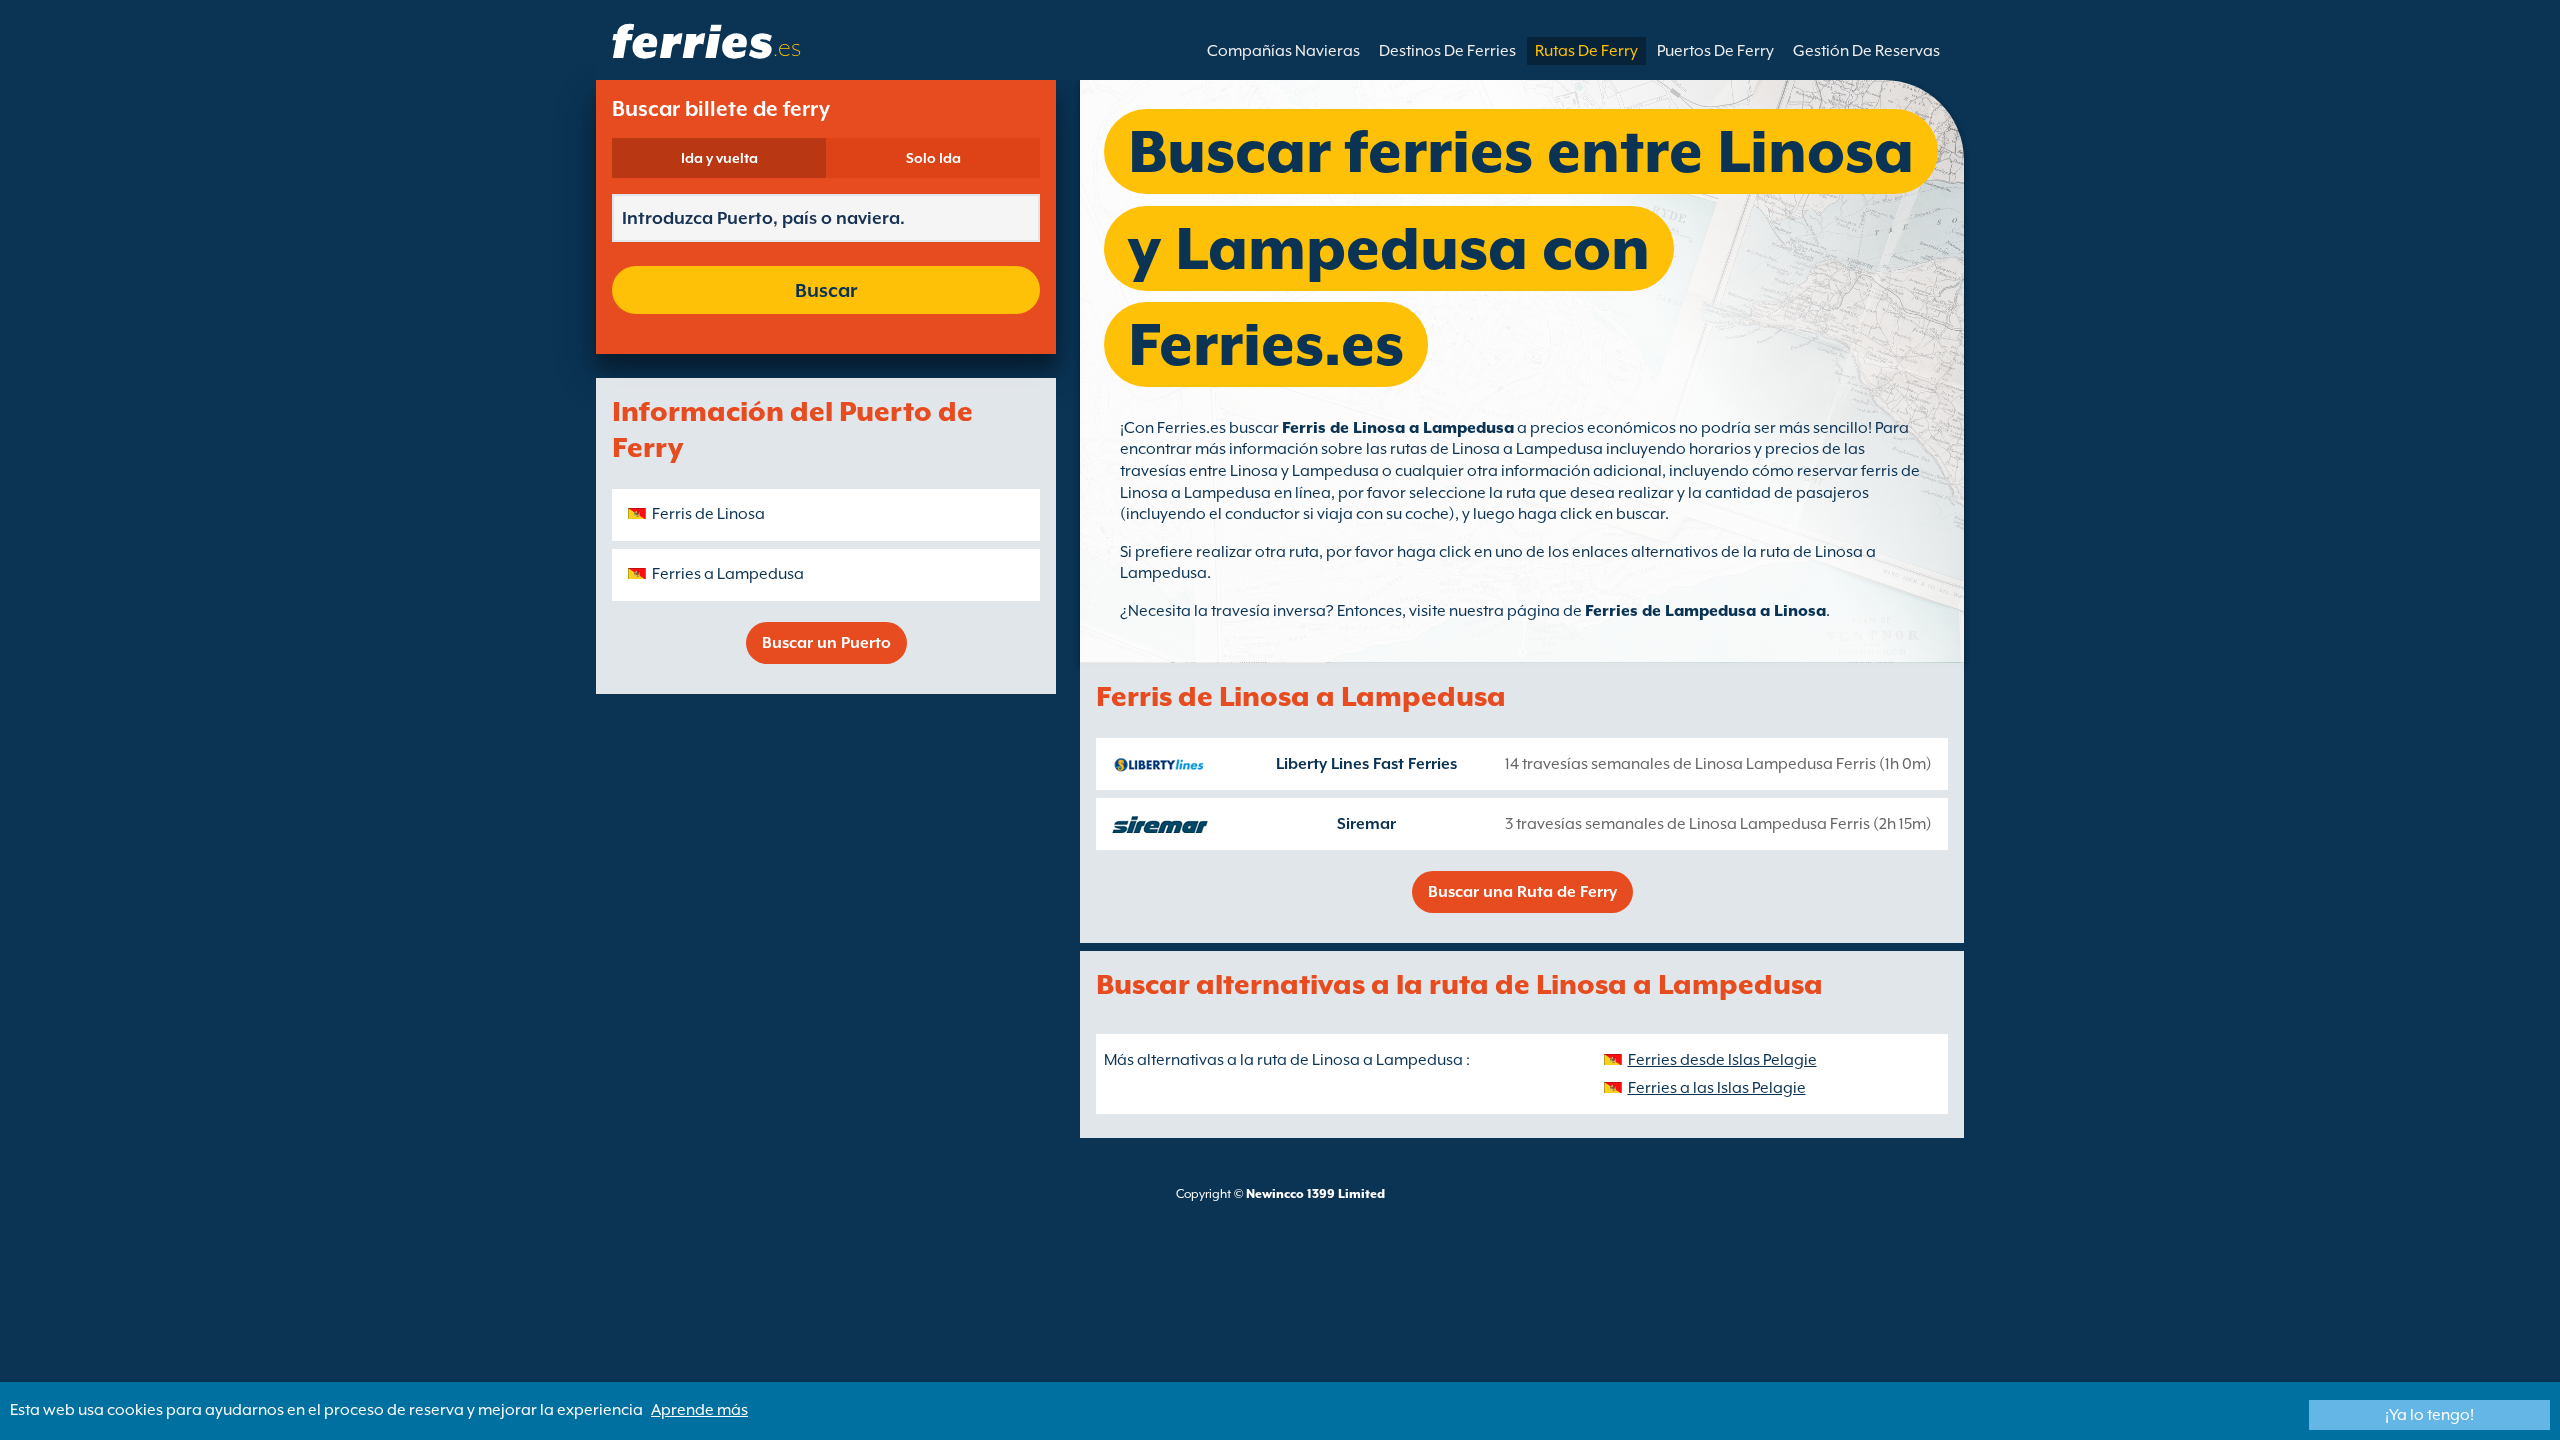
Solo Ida (933, 158)
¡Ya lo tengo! (2429, 1415)
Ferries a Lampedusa (728, 574)
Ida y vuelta (719, 158)
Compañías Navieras (1283, 51)
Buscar (826, 290)
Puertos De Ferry (1715, 51)
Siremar (1366, 824)
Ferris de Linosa (708, 514)
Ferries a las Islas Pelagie (1717, 1088)
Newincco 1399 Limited (1315, 1194)
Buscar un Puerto (826, 643)
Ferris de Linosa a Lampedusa (1398, 428)
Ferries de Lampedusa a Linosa (1705, 611)
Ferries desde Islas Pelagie (1722, 1060)
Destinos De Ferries (1447, 51)
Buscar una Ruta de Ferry (1522, 892)
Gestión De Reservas (1866, 51)
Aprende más (699, 1410)
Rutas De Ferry (1586, 51)
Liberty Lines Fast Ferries (1366, 764)
